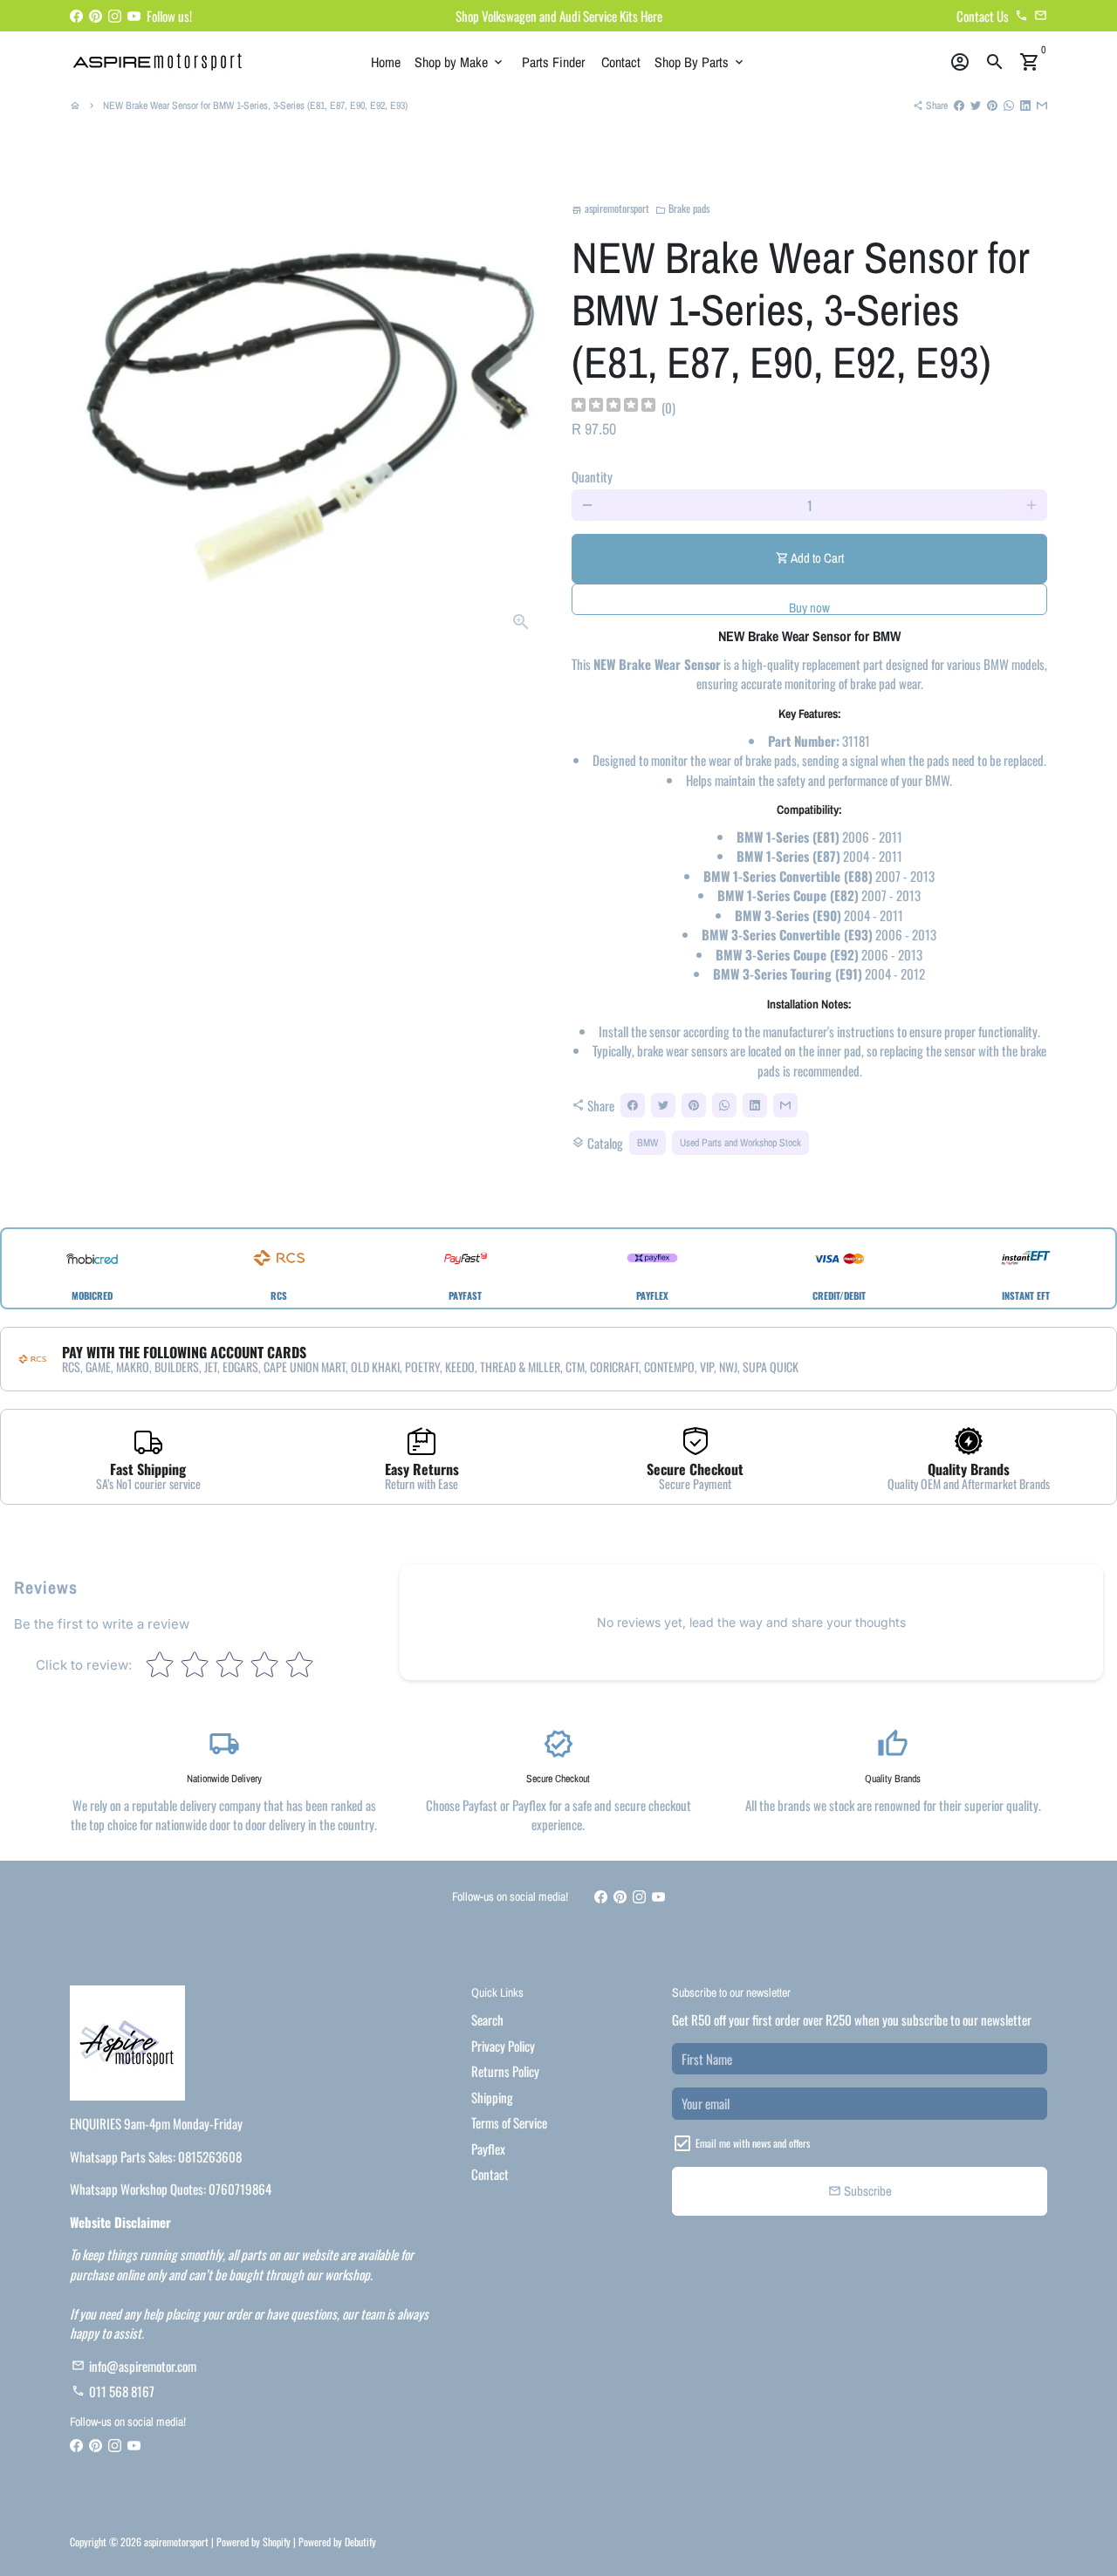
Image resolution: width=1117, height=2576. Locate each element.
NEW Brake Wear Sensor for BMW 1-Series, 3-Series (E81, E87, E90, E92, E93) (255, 106)
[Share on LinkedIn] (1025, 106)
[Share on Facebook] (959, 106)
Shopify (277, 2542)
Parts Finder (553, 62)
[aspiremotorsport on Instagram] (115, 16)
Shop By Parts (700, 62)
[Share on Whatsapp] (1009, 106)
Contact (621, 62)
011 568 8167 (113, 2391)
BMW (648, 1143)
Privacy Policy (503, 2046)
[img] (613, 407)
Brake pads (682, 208)
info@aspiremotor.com (134, 2366)
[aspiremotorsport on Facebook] (76, 16)
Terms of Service (509, 2122)
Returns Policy (505, 2071)
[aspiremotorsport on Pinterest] (96, 16)
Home (386, 62)
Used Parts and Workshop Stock (740, 1143)
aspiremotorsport (176, 2542)
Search (487, 2019)
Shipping (492, 2097)
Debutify (360, 2542)
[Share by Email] (1042, 106)
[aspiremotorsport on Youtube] (134, 16)
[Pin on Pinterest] (992, 106)
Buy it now (809, 599)
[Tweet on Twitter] (976, 106)
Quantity (592, 476)
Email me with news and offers (753, 2143)
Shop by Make (460, 62)
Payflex (488, 2149)
